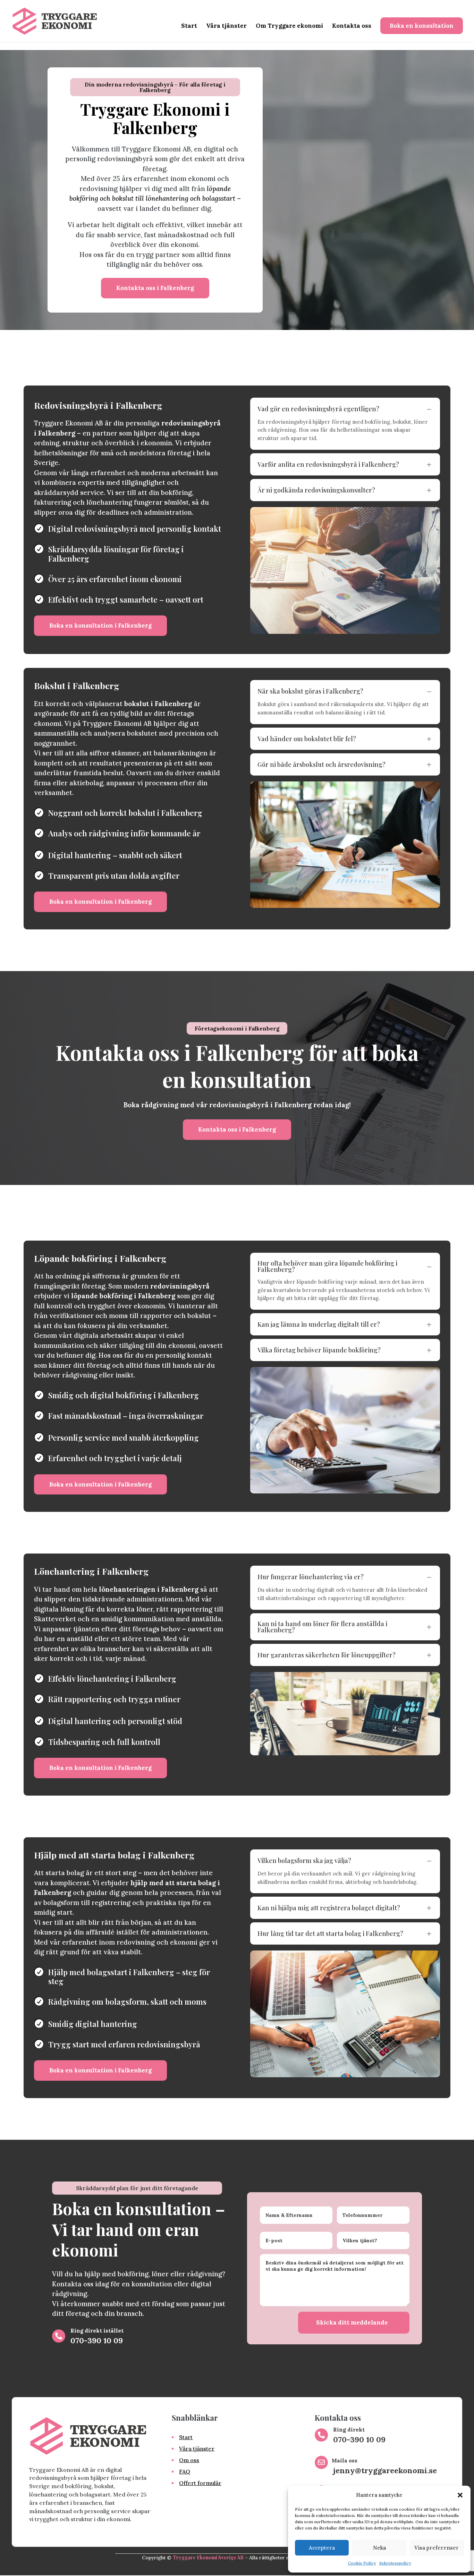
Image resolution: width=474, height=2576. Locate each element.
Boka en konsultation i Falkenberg (100, 626)
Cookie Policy (362, 2563)
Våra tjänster (226, 26)
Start (189, 26)
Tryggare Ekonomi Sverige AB (208, 2557)
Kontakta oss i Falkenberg (155, 288)
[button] (460, 2495)
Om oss (189, 2460)
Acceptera (322, 2548)
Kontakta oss (352, 26)
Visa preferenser (437, 2548)
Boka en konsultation (422, 26)
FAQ (185, 2471)
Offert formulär (200, 2483)
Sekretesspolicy (395, 2563)
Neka (379, 2548)
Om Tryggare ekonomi (289, 26)
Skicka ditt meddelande (352, 2322)
